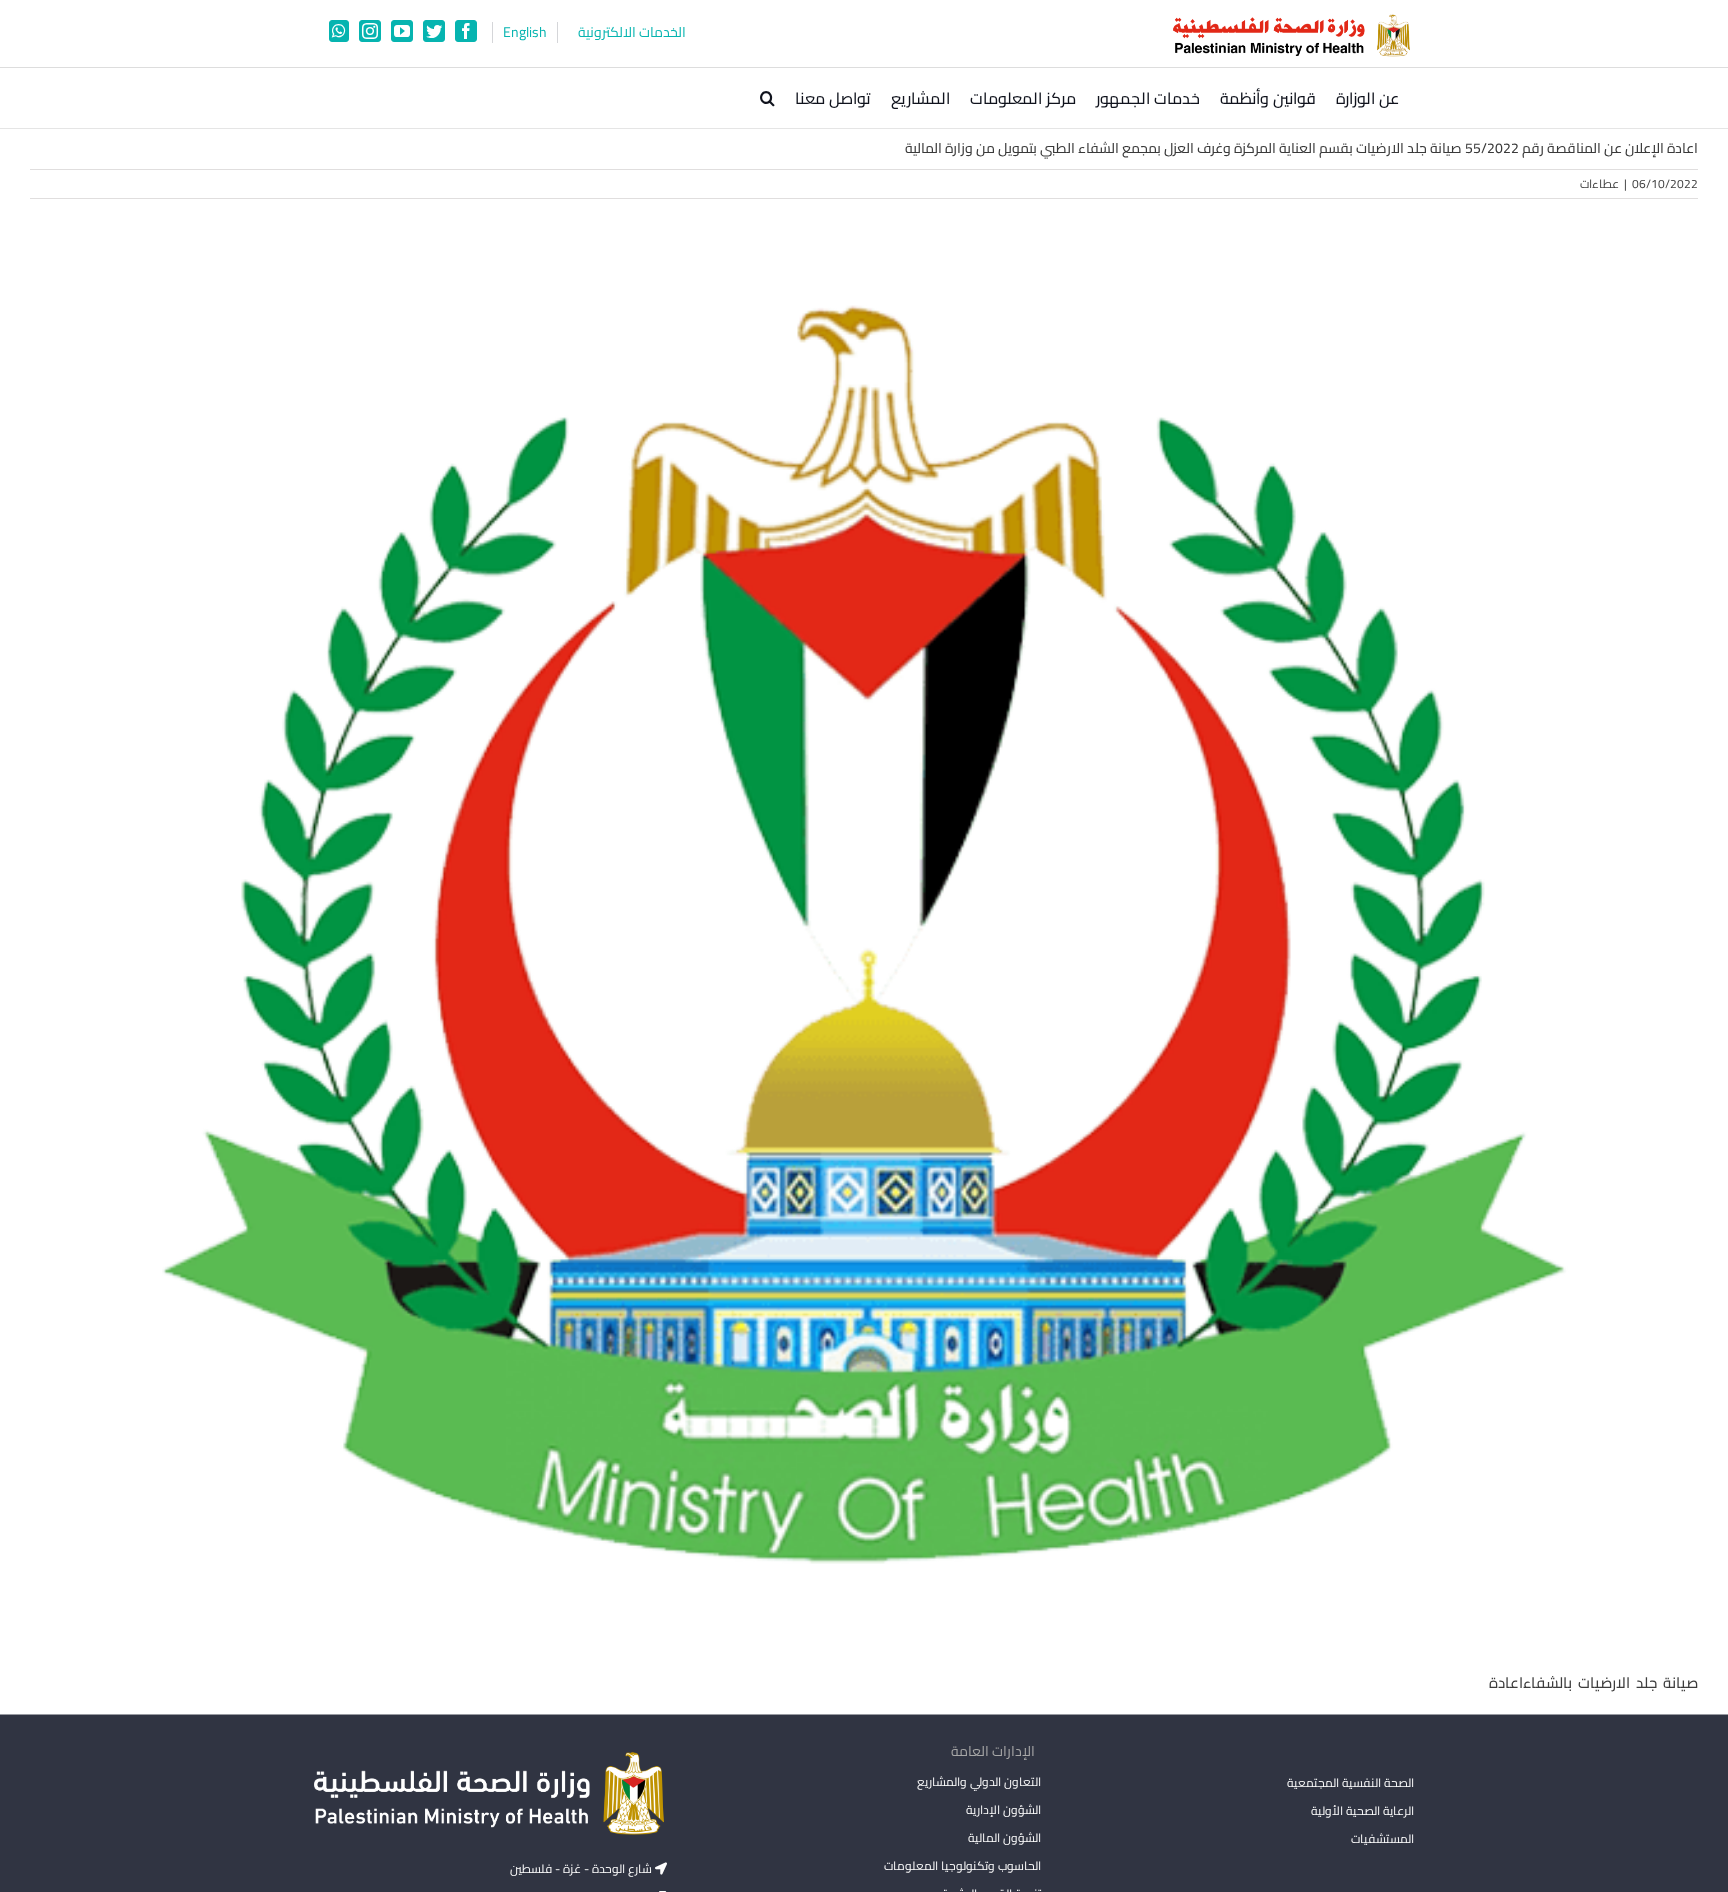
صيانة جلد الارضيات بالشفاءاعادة (1593, 1682)
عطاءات (1599, 183)
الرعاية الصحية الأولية (1362, 1810)
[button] (767, 98)
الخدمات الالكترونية (632, 32)
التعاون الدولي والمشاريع (978, 1781)
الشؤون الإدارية (1003, 1809)
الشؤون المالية (1004, 1837)
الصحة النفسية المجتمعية (1350, 1784)
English (525, 32)
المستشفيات (1382, 1838)
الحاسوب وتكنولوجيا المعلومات (962, 1865)
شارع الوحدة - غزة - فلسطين (582, 1868)
